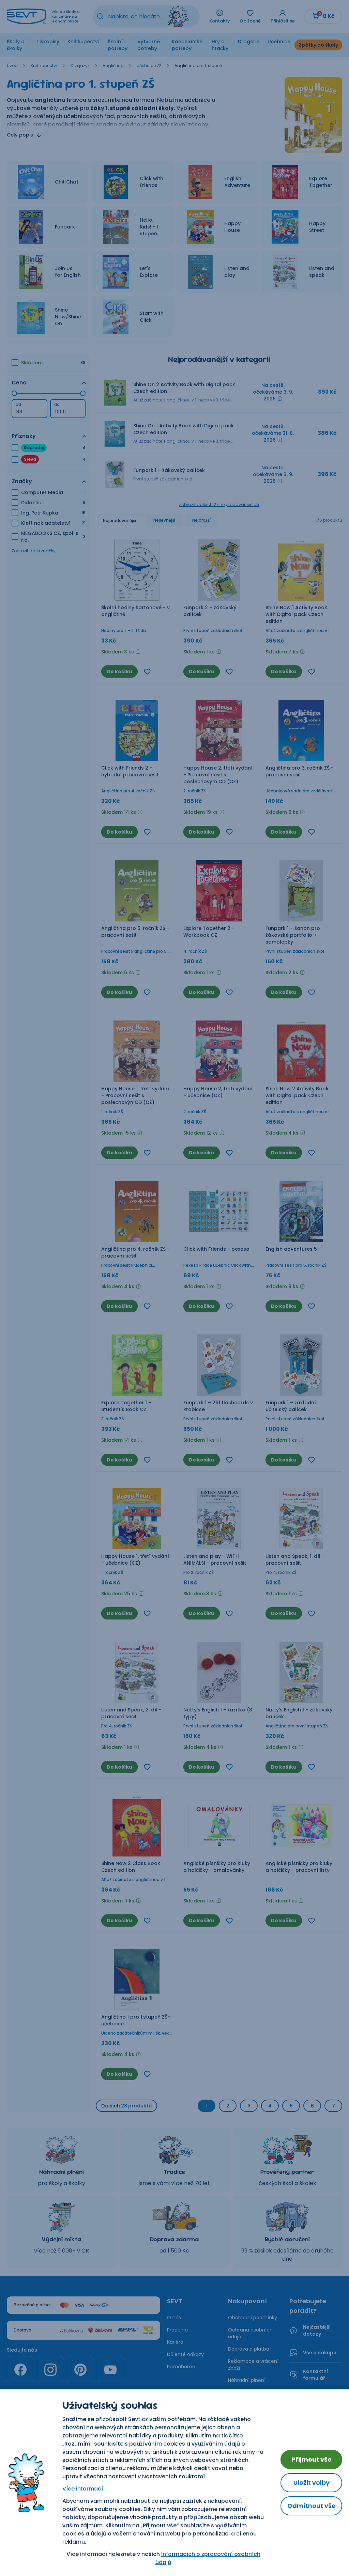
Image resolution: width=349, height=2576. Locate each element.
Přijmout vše (312, 2459)
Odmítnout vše (311, 2506)
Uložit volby (312, 2483)
